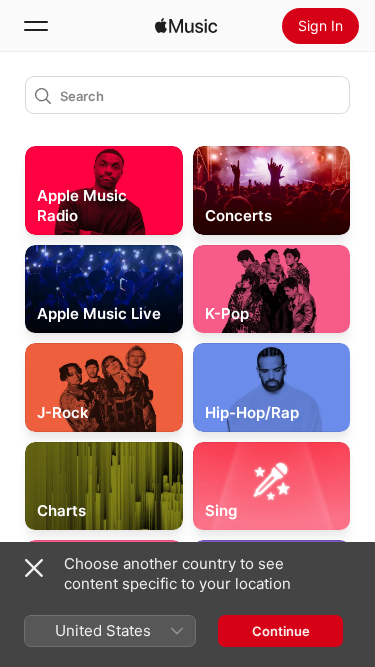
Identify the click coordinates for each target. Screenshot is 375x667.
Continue (281, 631)
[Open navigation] (36, 26)
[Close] (34, 568)
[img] (186, 26)
